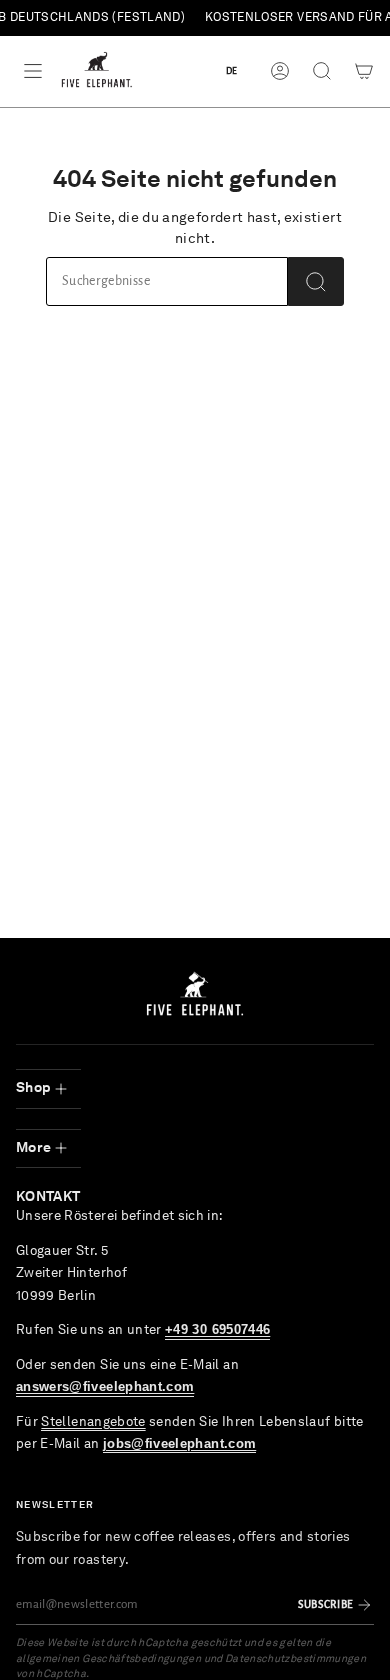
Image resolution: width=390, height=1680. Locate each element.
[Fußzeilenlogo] (195, 993)
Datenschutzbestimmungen (295, 1659)
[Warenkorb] (364, 71)
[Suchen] (316, 281)
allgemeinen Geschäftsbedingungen (108, 1659)
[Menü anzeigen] (33, 71)
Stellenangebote (93, 1422)
